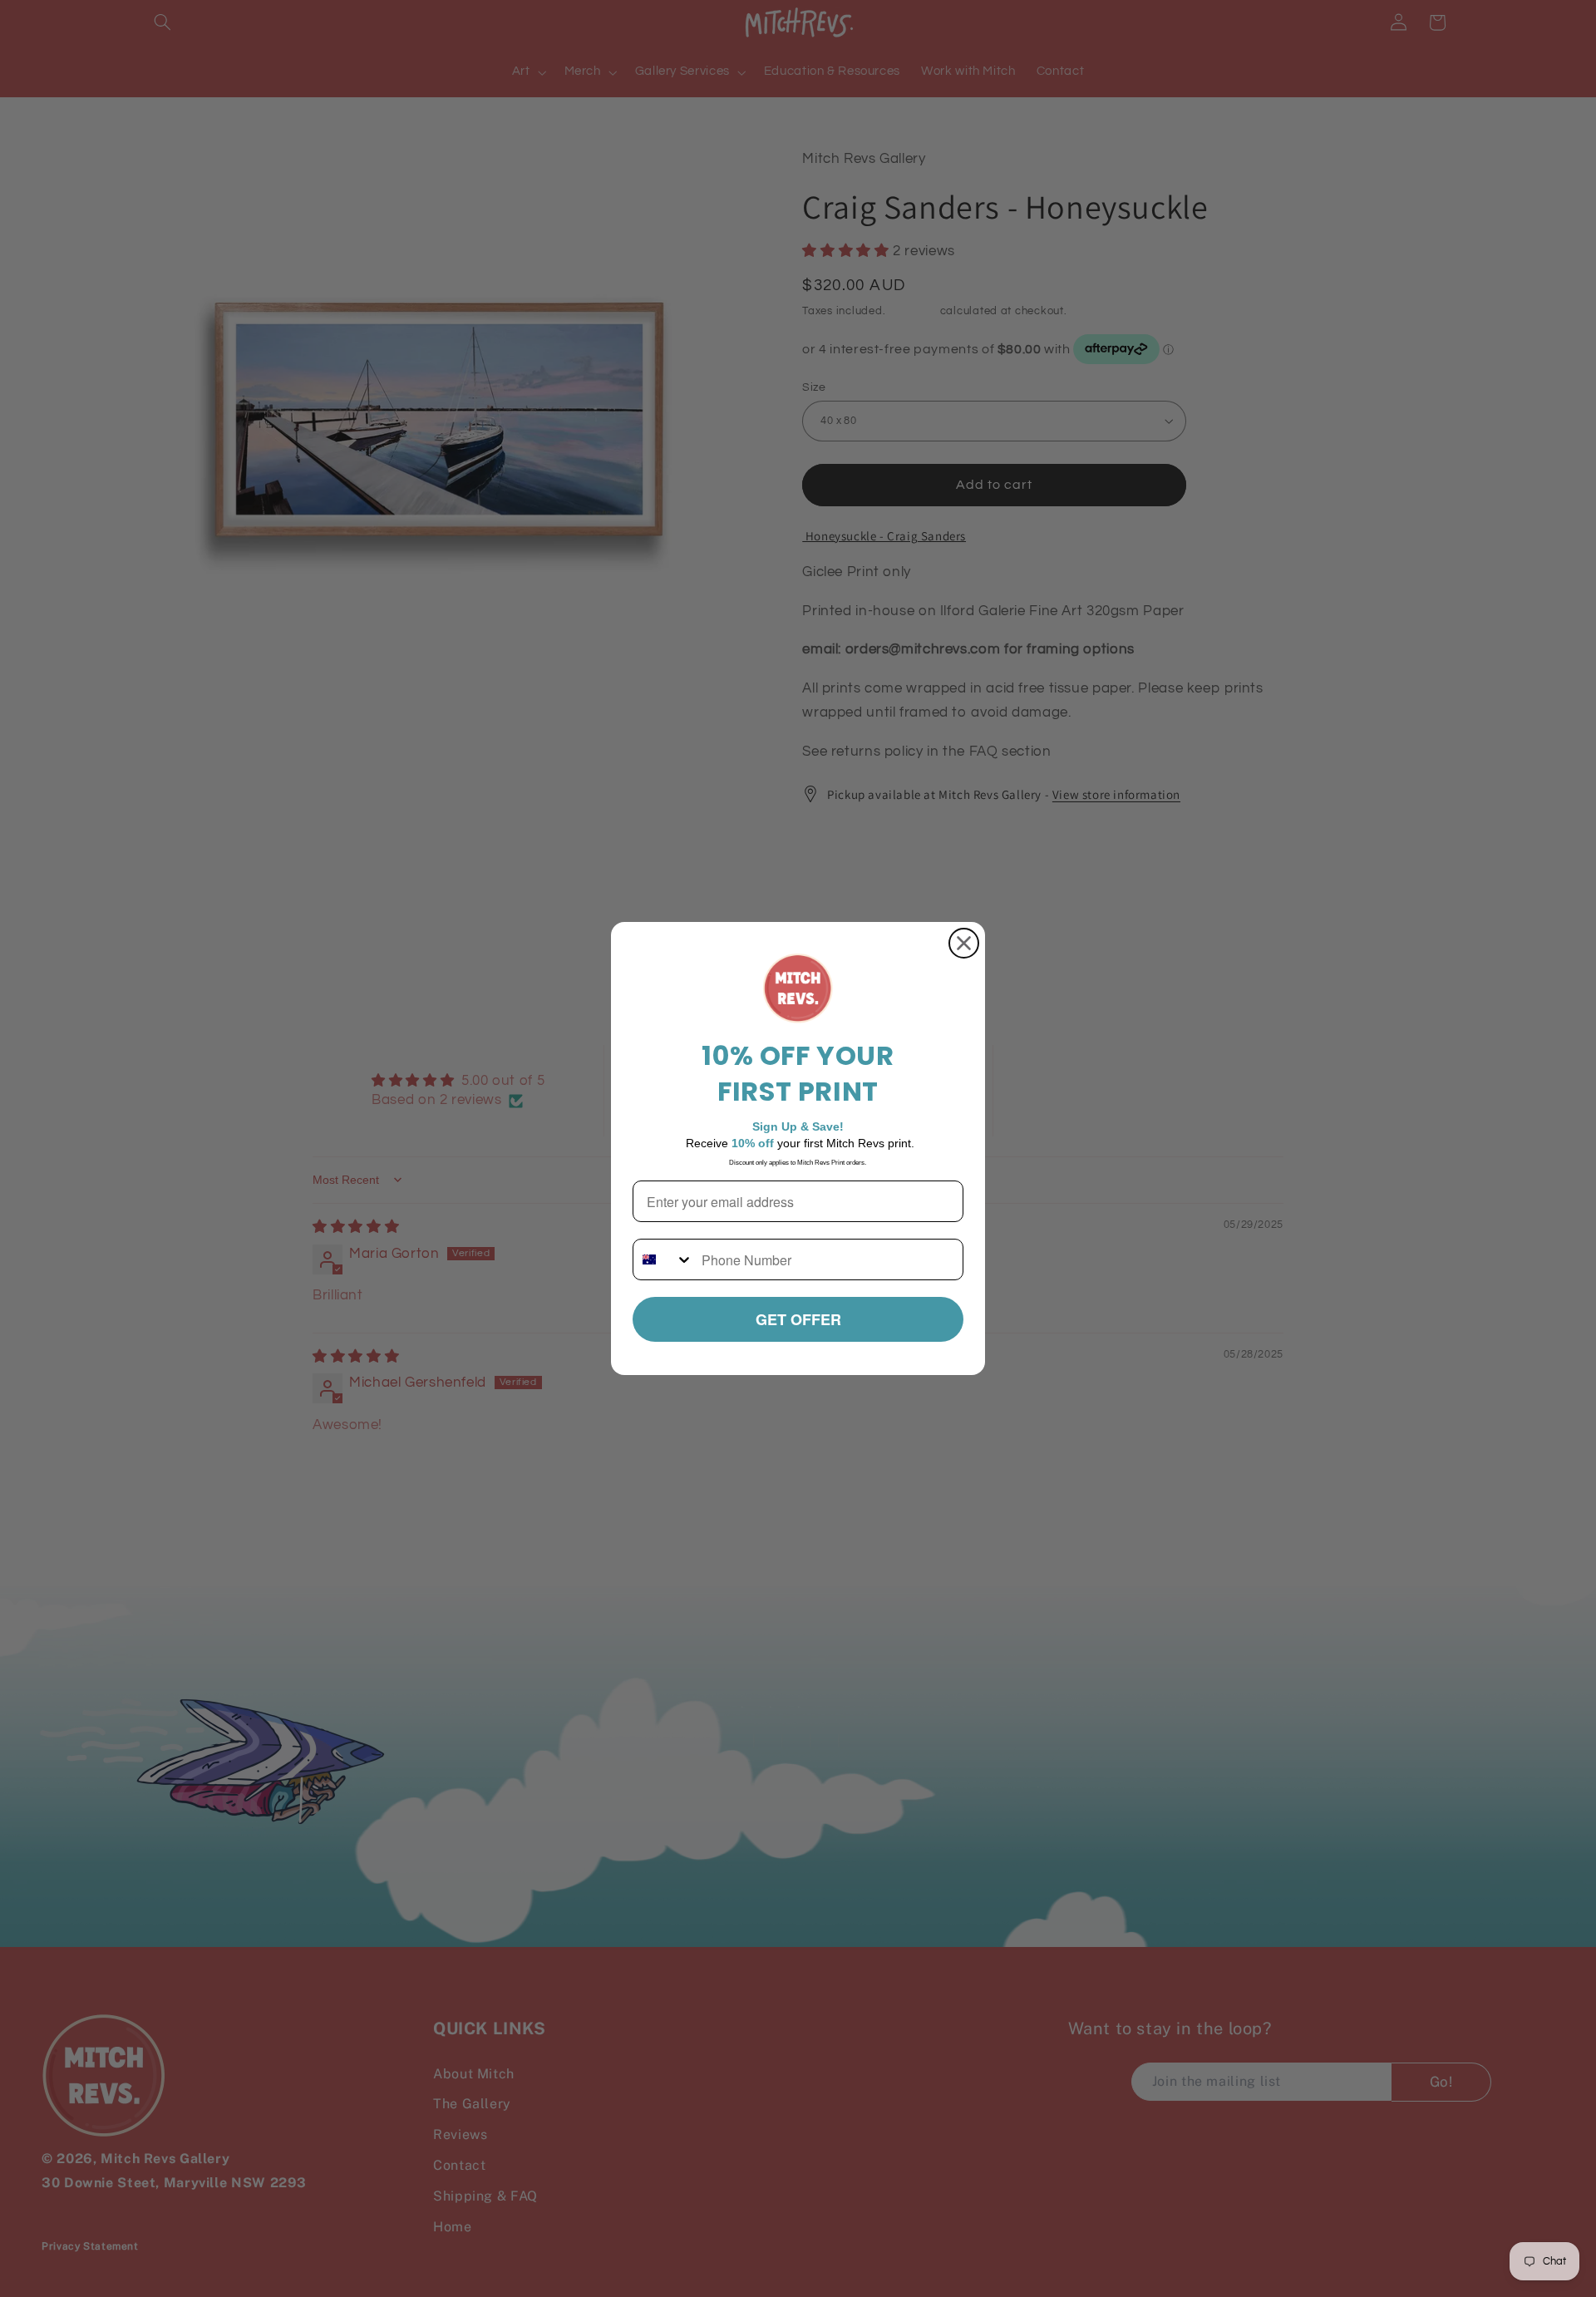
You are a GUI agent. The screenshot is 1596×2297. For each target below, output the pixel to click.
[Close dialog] (964, 943)
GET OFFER (798, 1319)
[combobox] (663, 1259)
